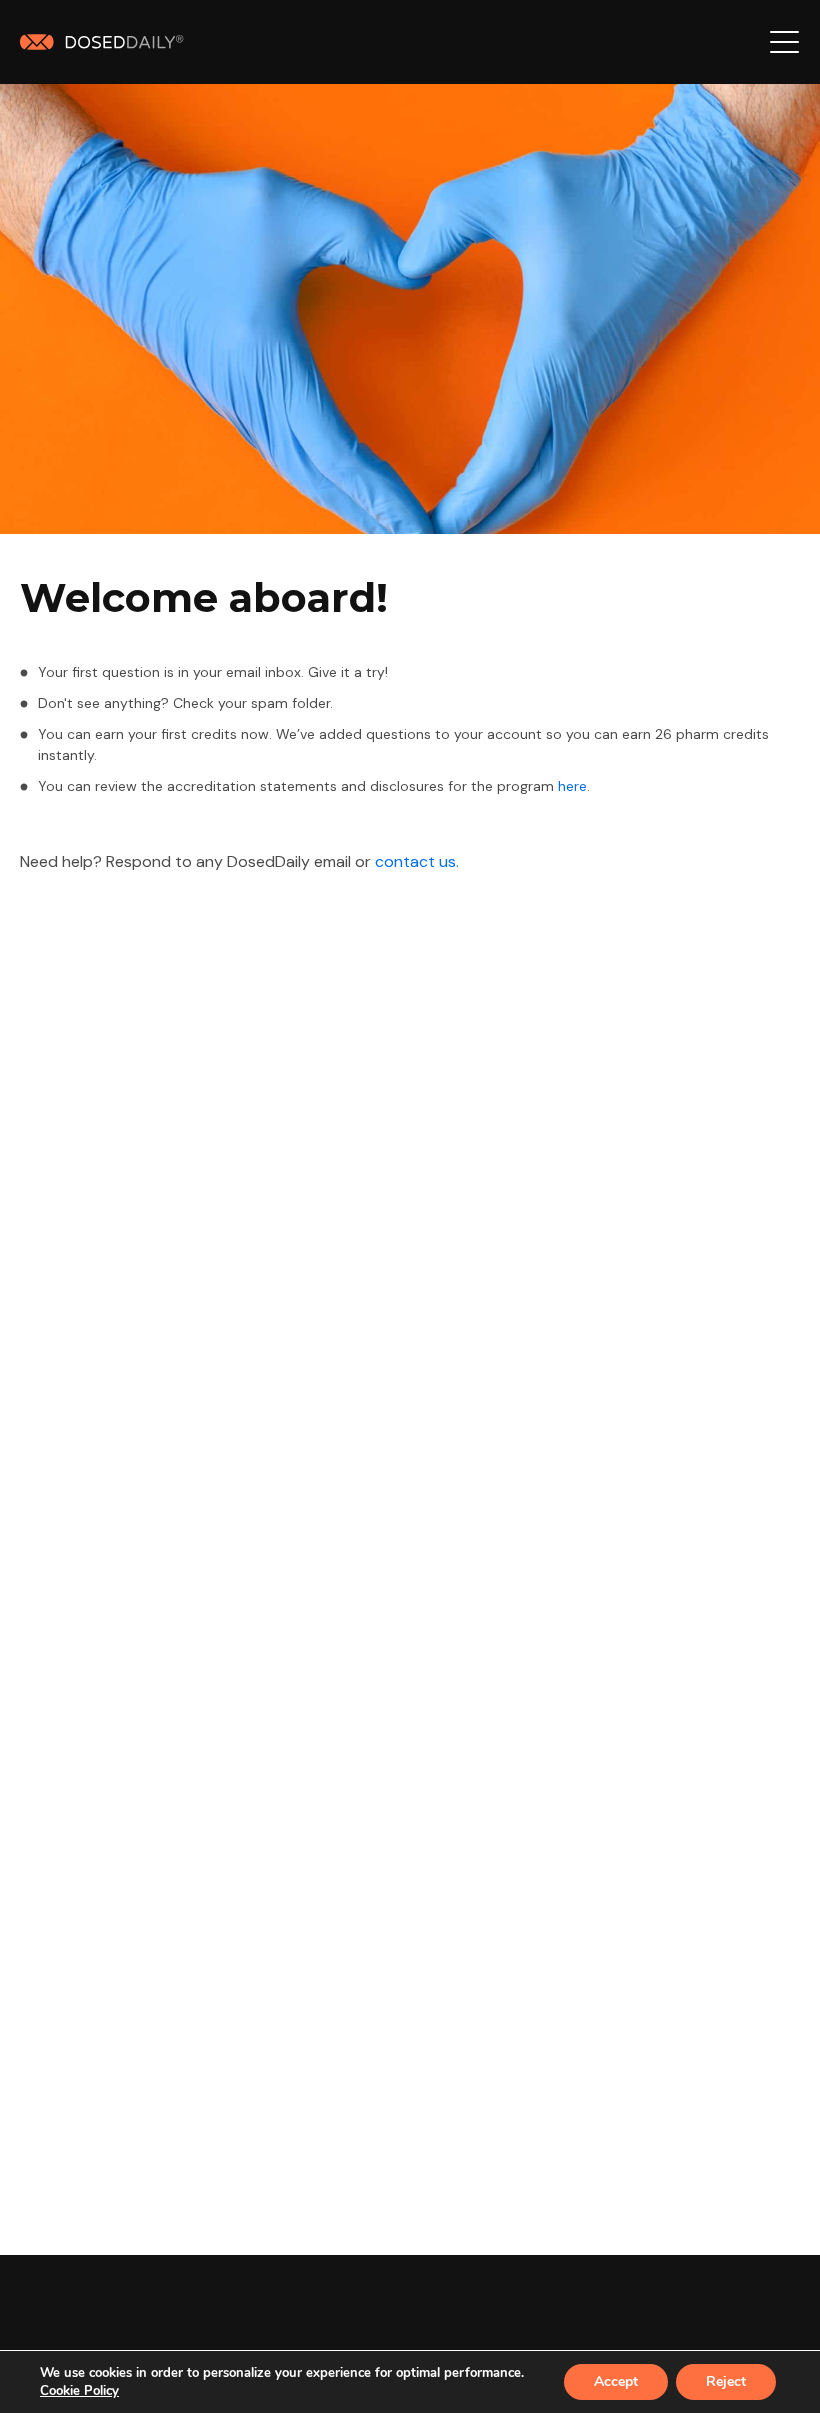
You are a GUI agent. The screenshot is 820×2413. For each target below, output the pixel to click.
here (572, 786)
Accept (616, 2381)
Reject (726, 2381)
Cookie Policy (79, 2391)
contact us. (417, 861)
